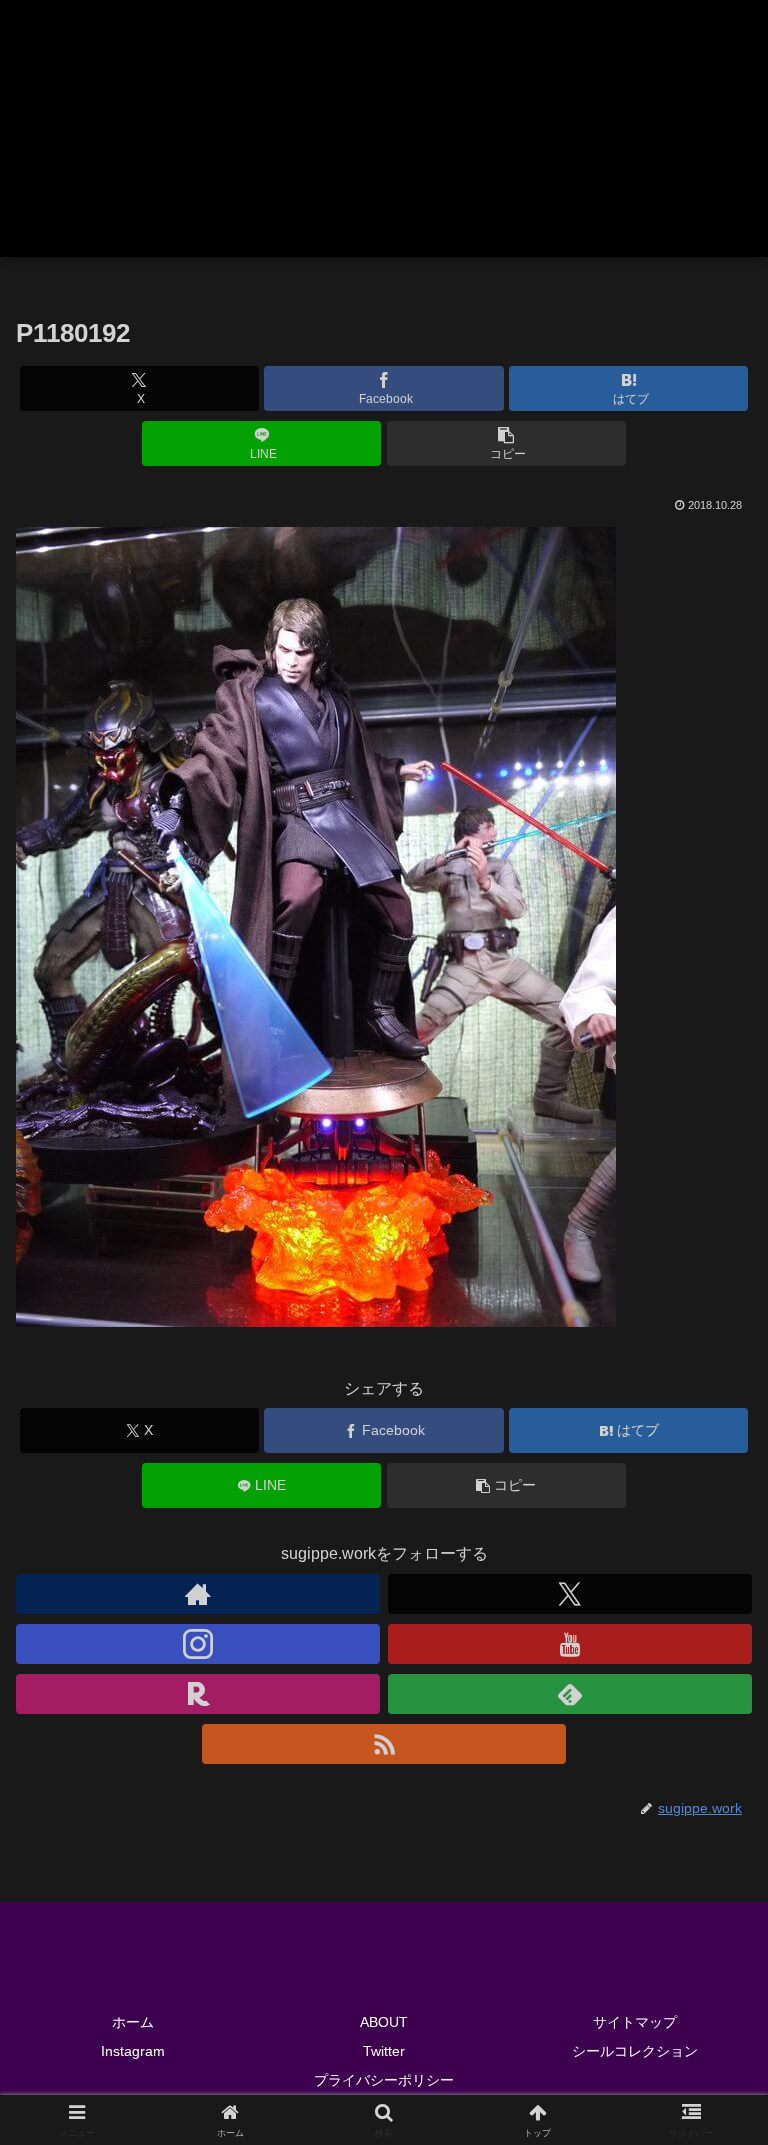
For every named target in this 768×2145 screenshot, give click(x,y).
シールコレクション (635, 2051)
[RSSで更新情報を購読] (384, 1744)
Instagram (133, 2051)
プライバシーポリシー (384, 2080)
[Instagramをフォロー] (198, 1644)
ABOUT (384, 2022)
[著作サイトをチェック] (198, 1594)
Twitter (384, 2051)
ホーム (133, 2022)
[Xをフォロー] (570, 1594)
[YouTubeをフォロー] (570, 1644)
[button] (506, 443)
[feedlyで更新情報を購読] (570, 1694)
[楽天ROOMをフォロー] (198, 1694)
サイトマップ (635, 2022)
